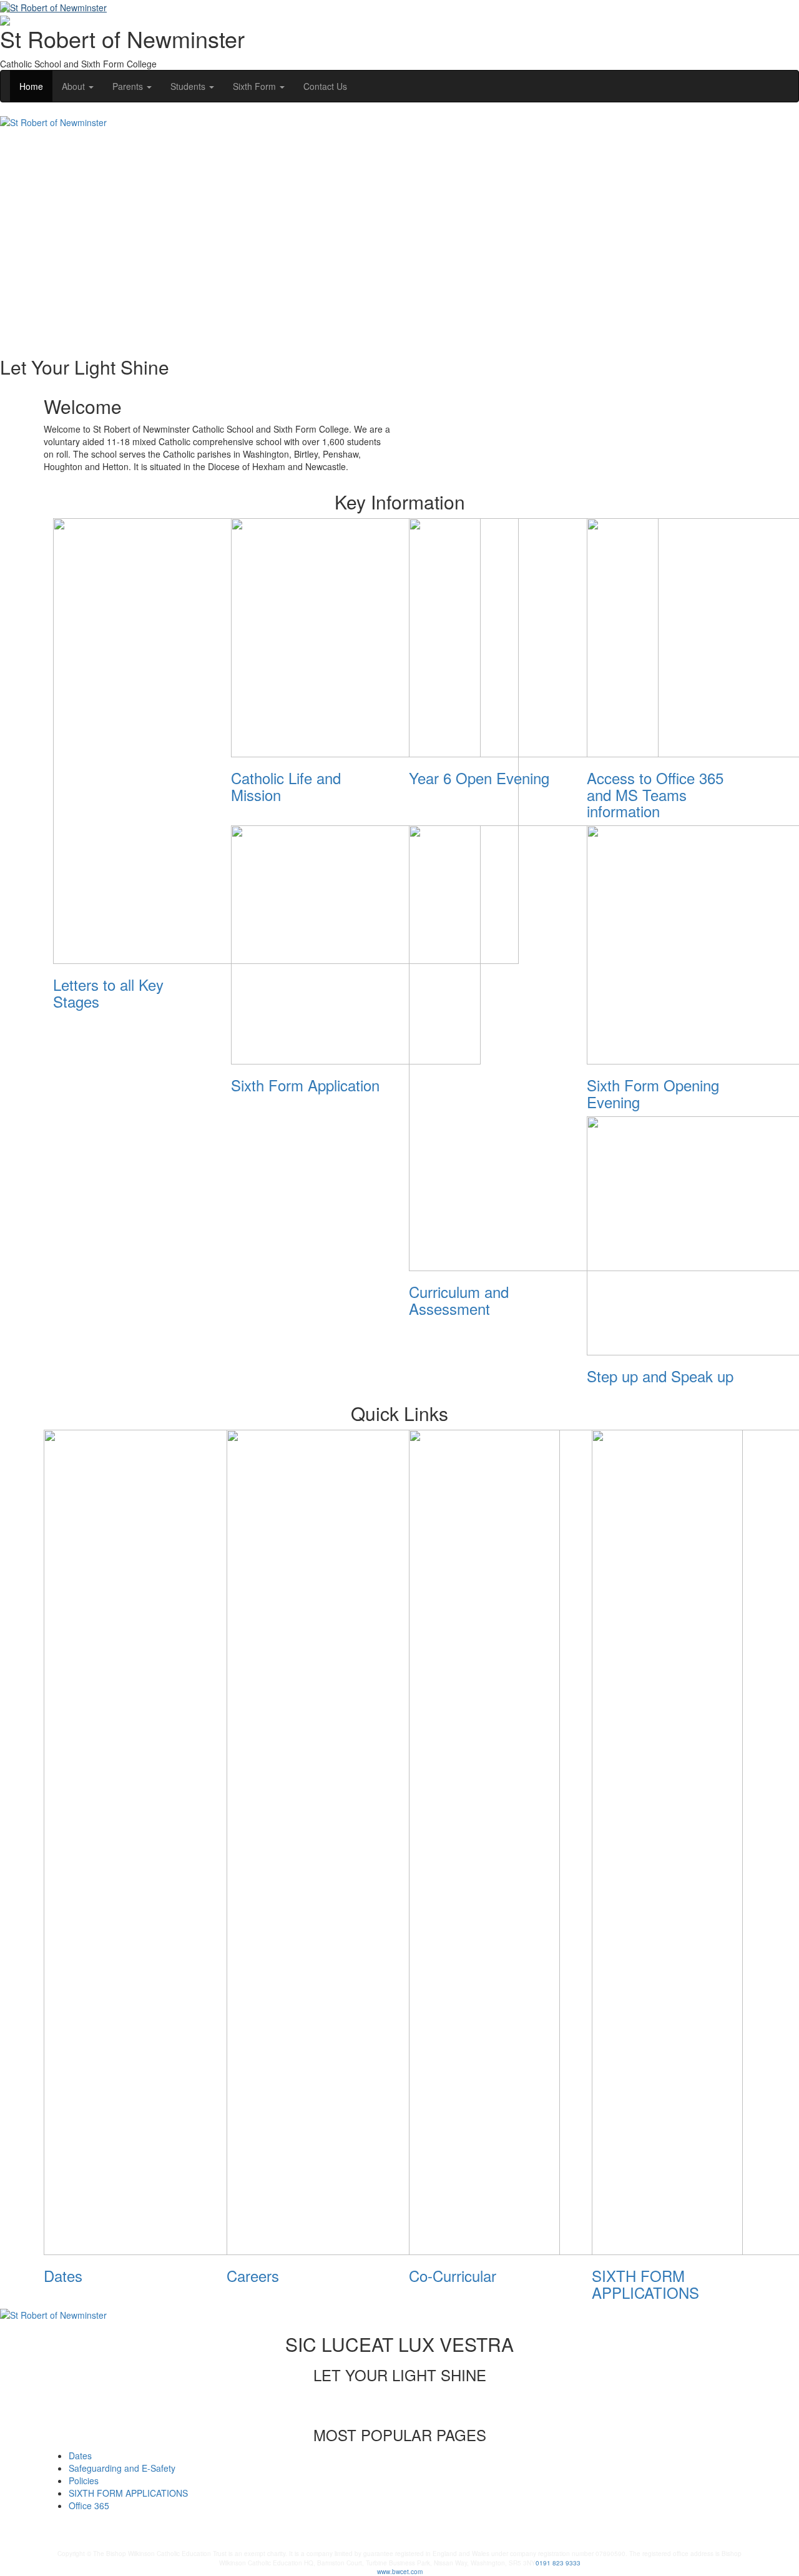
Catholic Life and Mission (286, 786)
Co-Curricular (453, 2275)
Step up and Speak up (660, 1376)
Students (189, 86)
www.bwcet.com (400, 2572)
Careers (253, 2275)
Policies (84, 2480)
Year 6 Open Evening (479, 778)
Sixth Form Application (305, 1085)
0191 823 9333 (558, 2563)
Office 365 (89, 2505)
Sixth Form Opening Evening (653, 1093)
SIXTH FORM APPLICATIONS (645, 2283)
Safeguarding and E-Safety (122, 2468)
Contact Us (325, 86)
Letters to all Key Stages (108, 992)
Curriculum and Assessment (459, 1300)
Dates (63, 2275)
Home (31, 86)
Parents (129, 86)
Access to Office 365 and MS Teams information (655, 794)
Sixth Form (256, 86)
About (75, 86)
